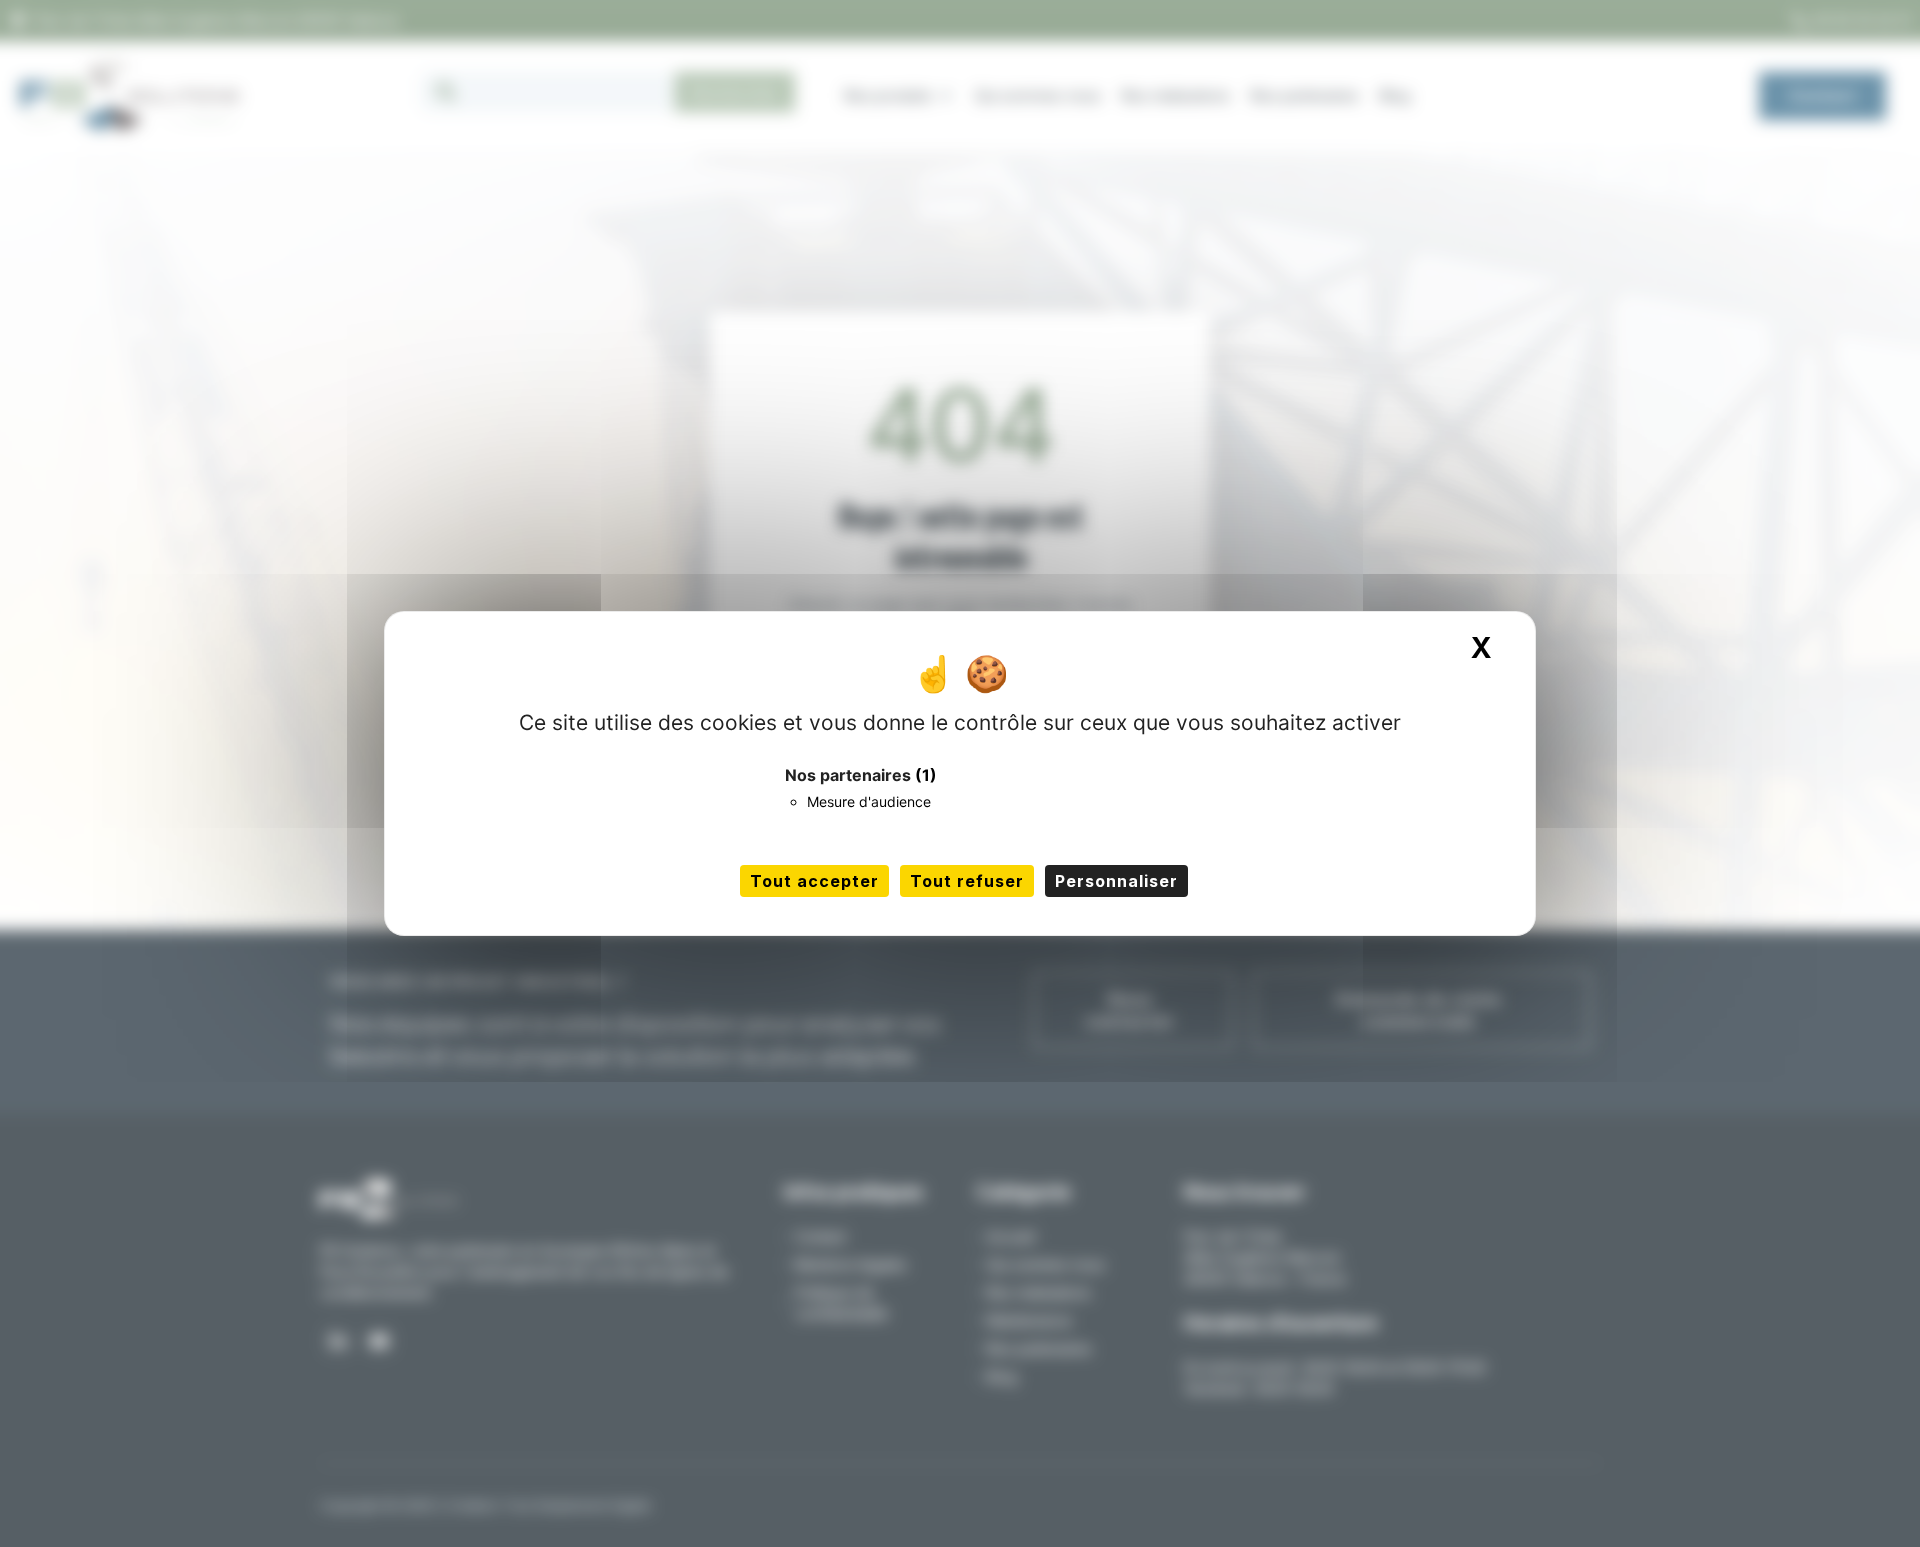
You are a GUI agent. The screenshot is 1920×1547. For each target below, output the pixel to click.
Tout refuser (967, 881)
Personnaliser (1116, 881)
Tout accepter (814, 881)
